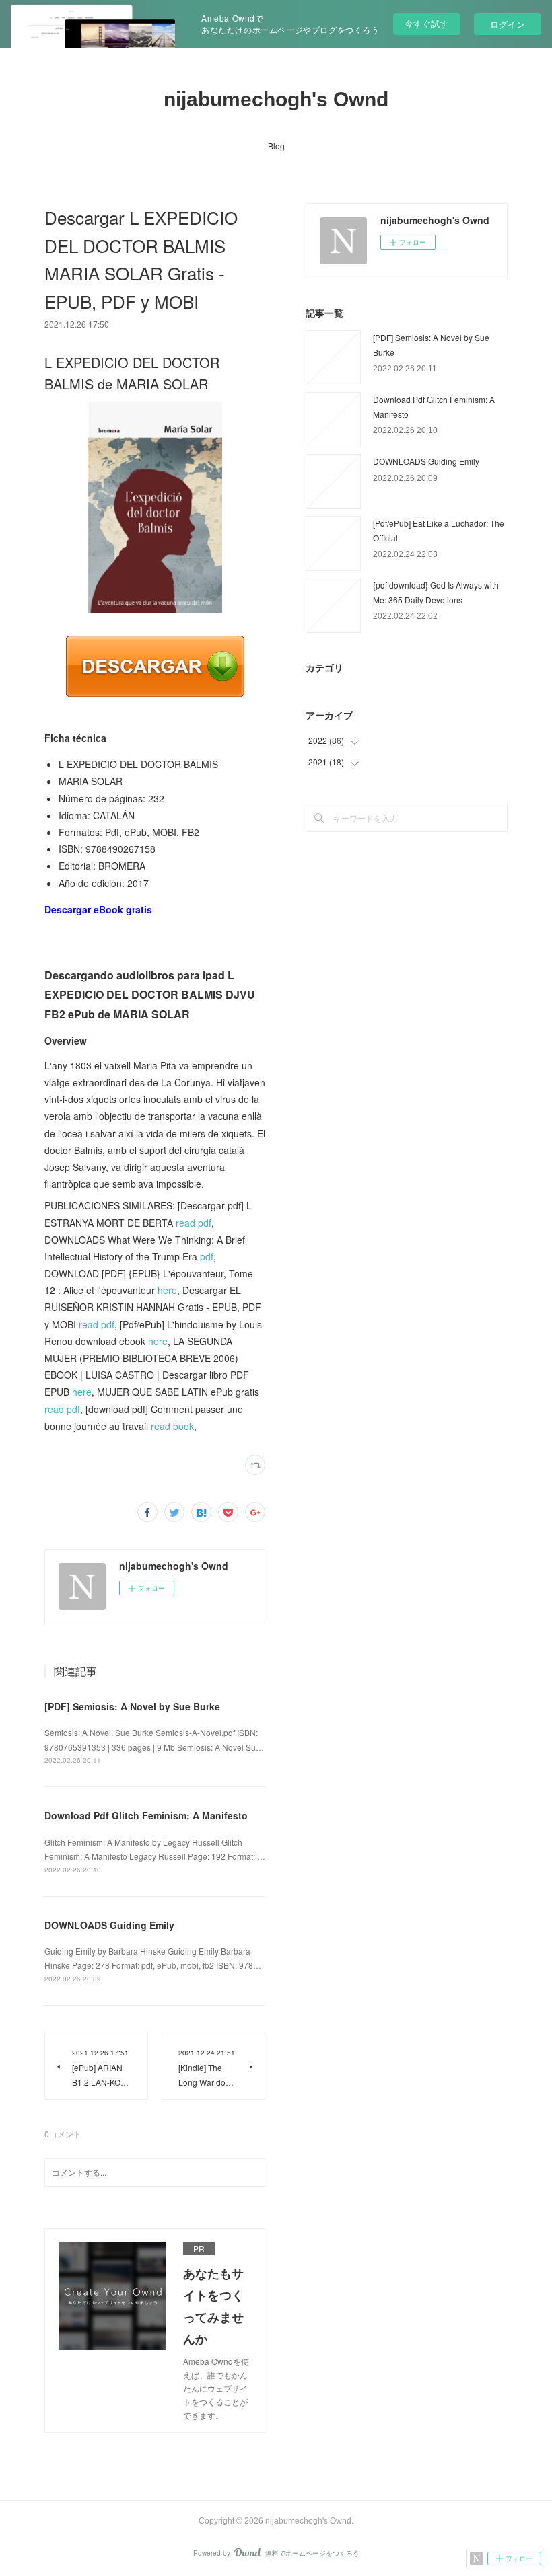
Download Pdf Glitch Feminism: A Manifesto (146, 1815)
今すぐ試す (426, 23)
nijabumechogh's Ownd (276, 99)
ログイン (508, 24)
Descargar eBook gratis (98, 909)
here (167, 1290)
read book (172, 1426)
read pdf (194, 1223)
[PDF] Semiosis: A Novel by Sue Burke (132, 1706)
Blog (276, 146)
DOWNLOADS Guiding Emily (109, 1925)
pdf (207, 1256)
